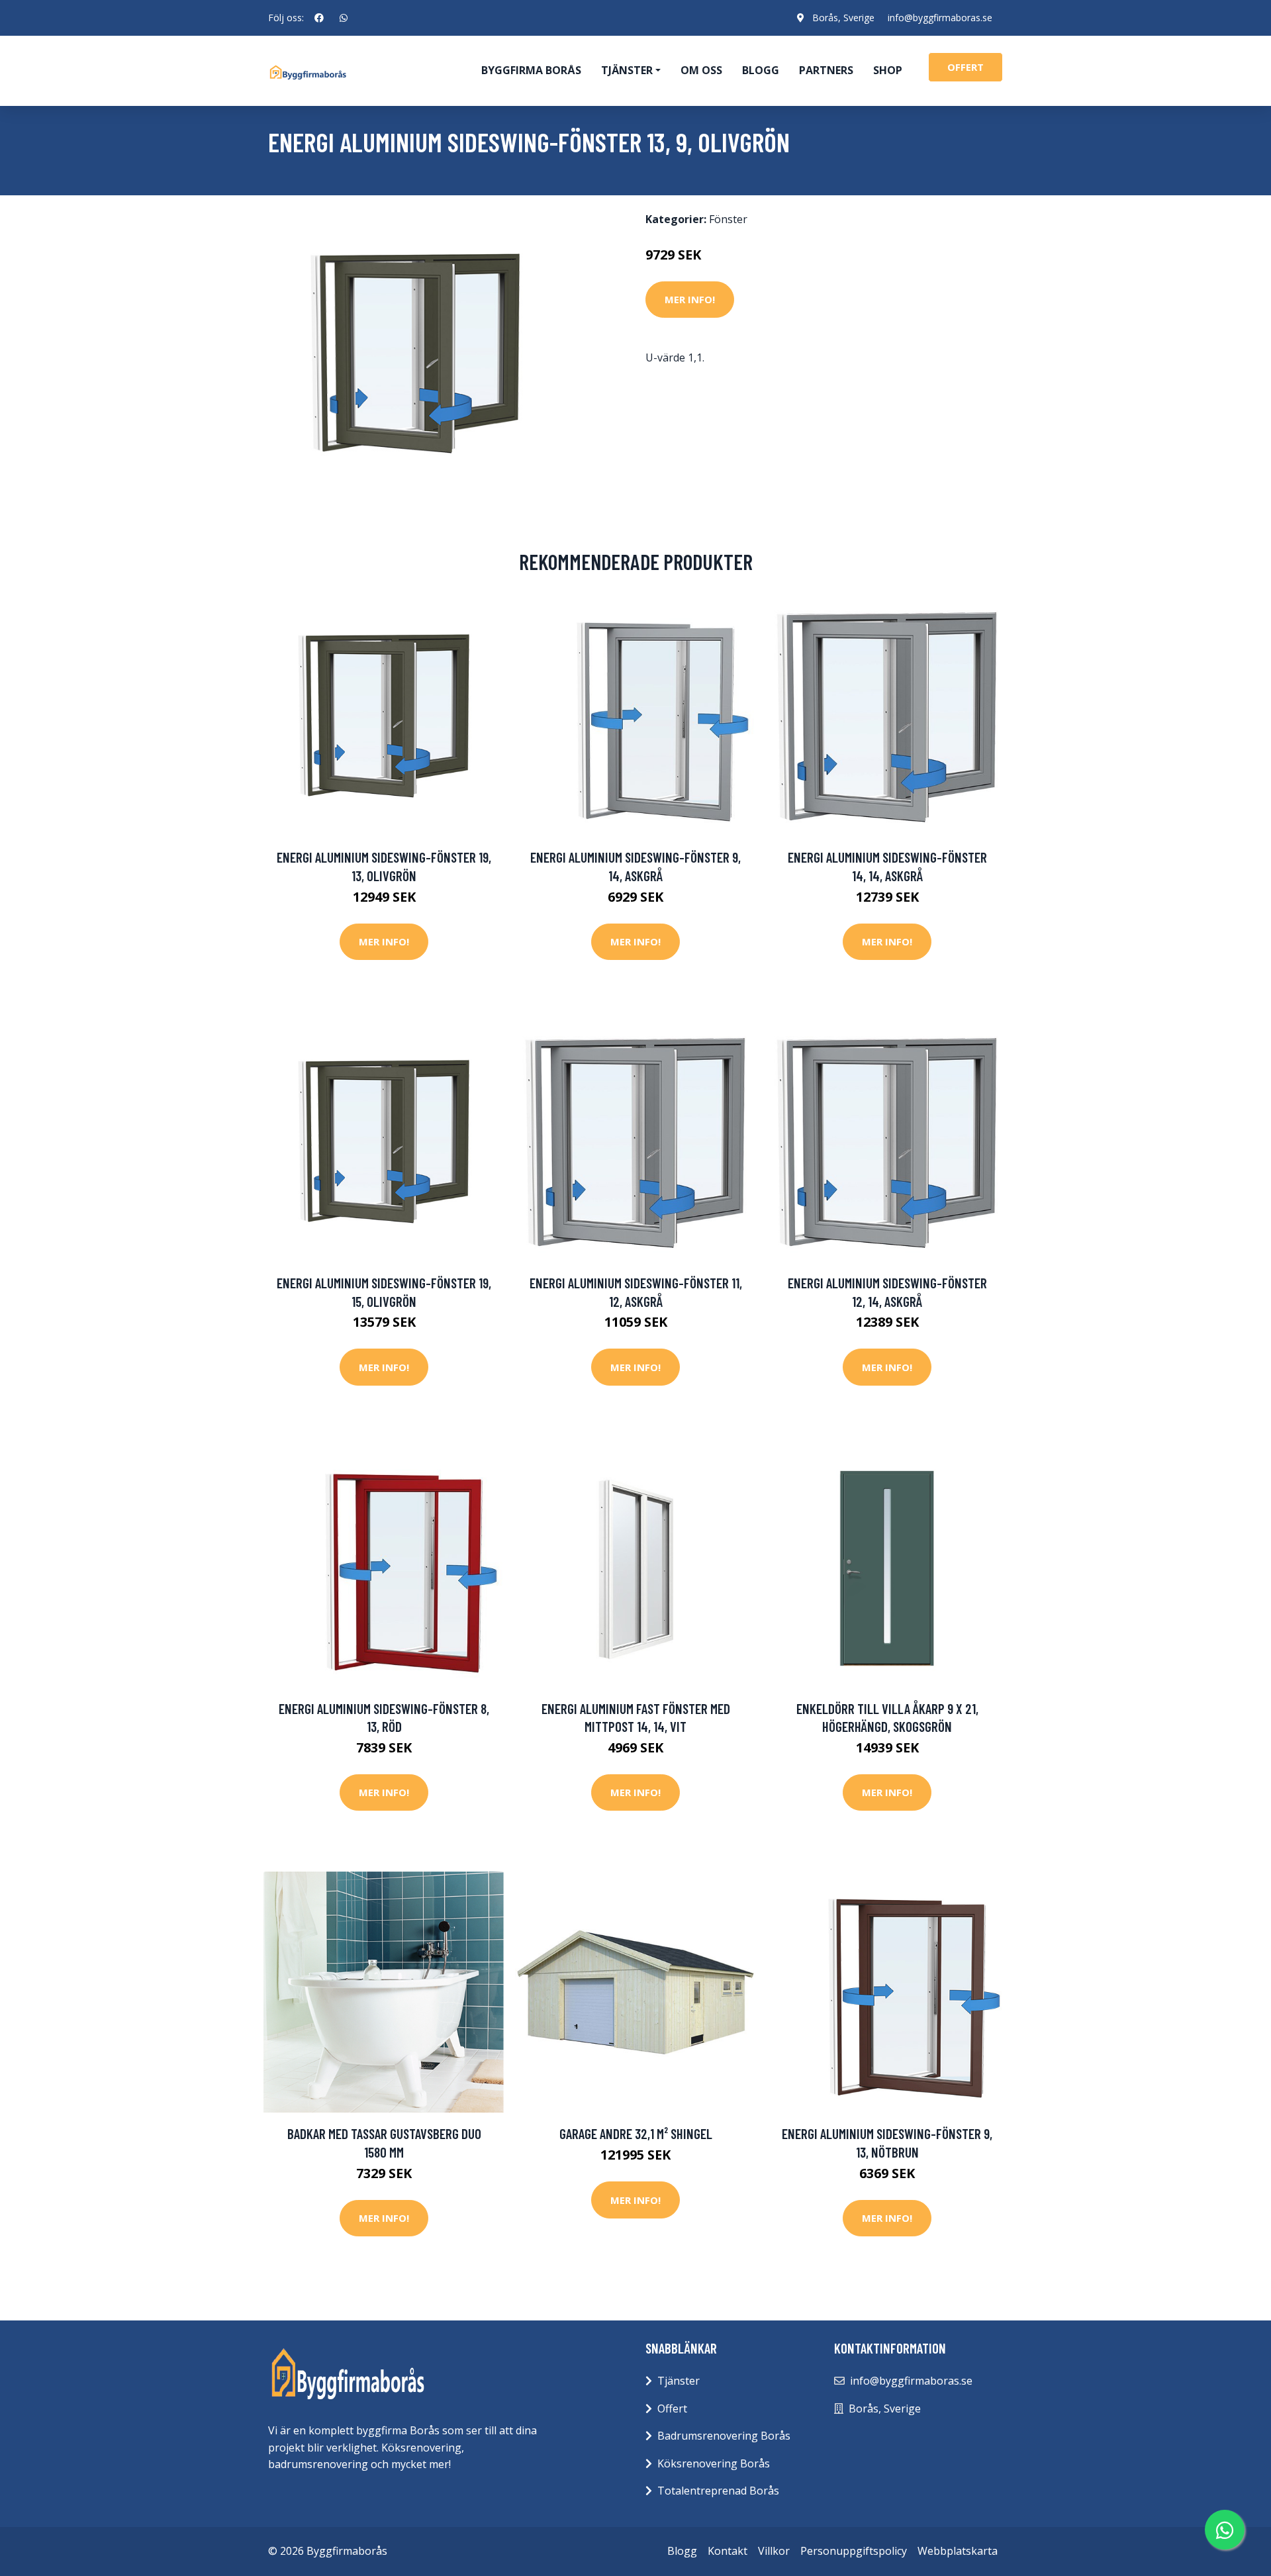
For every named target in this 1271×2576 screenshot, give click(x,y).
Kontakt (728, 2551)
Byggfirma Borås (531, 70)
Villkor (774, 2551)
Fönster (728, 219)
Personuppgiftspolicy (854, 2551)
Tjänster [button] (627, 70)
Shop (888, 70)
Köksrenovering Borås (714, 2463)
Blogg (761, 70)
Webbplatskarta (958, 2551)
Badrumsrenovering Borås (724, 2436)
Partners (826, 70)
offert (965, 67)
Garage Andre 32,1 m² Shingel (636, 2133)
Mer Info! (690, 299)
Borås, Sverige (843, 18)
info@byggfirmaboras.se (940, 18)
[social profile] (319, 18)
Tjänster (679, 2381)
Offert (672, 2409)
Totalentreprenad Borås (718, 2491)
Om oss (701, 70)
